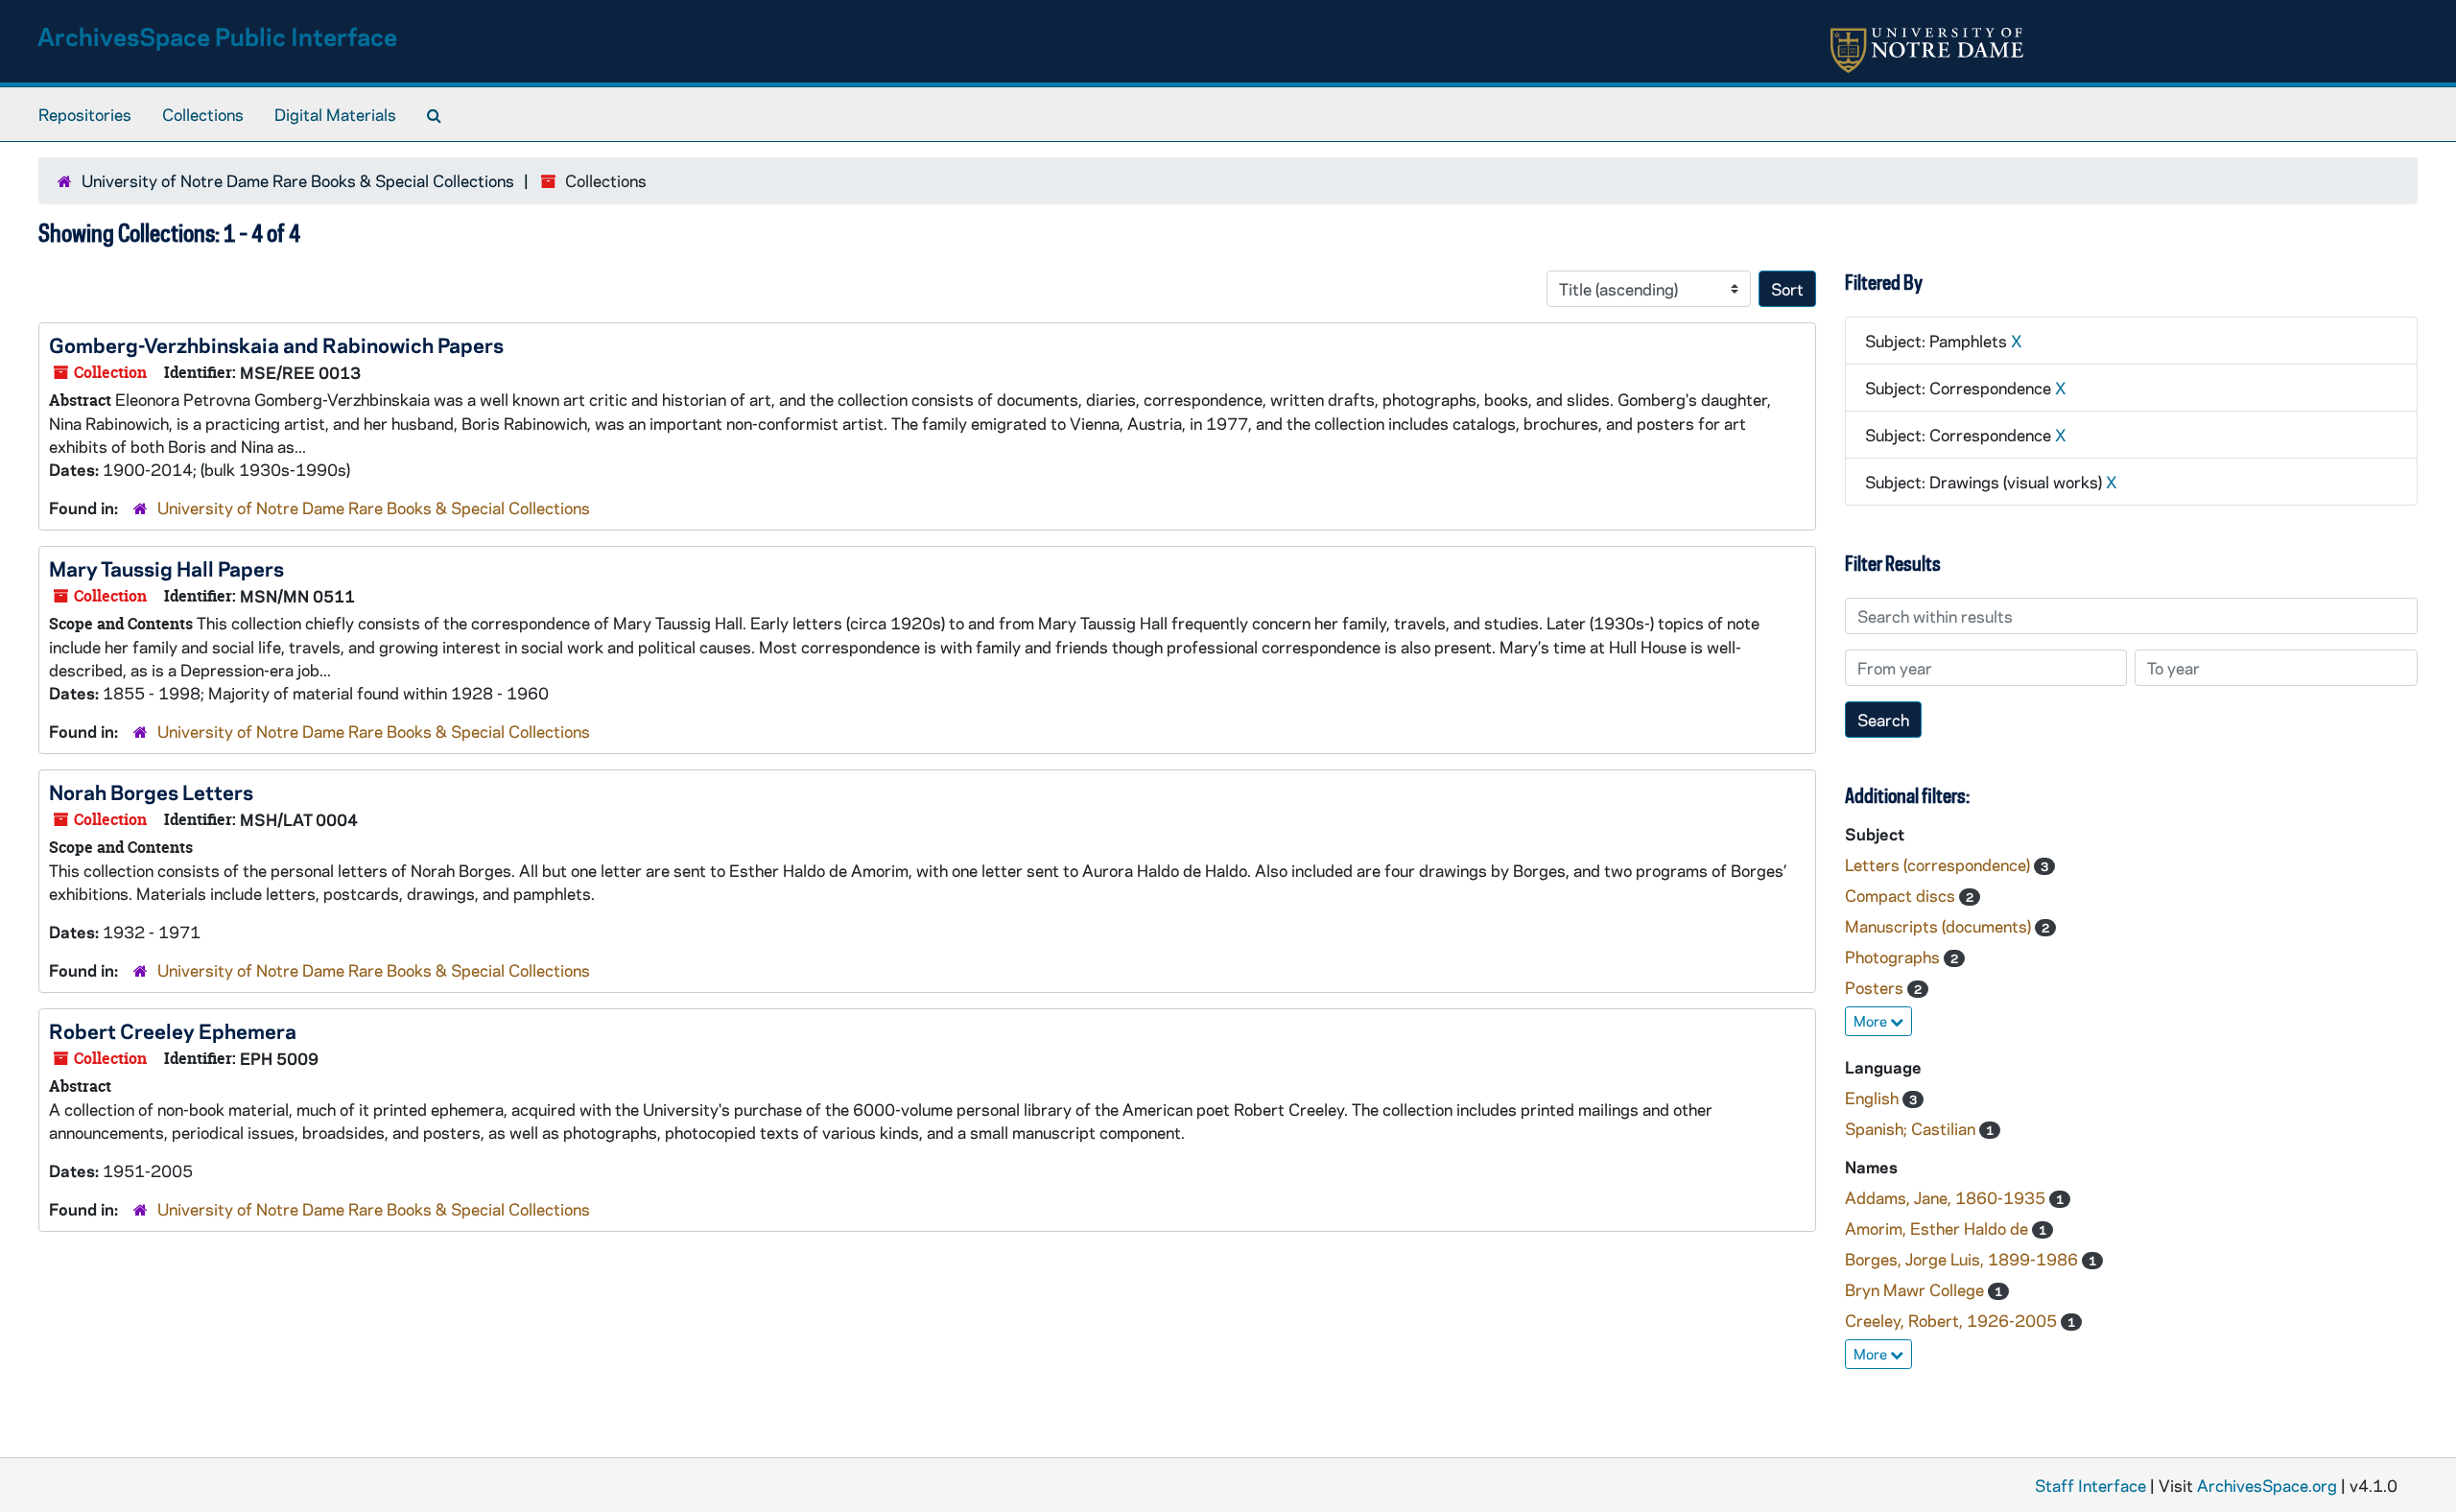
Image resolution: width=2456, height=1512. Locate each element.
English (1874, 1098)
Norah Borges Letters (151, 791)
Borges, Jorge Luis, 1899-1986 (1963, 1259)
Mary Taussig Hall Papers (166, 568)
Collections (203, 114)
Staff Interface (2090, 1485)
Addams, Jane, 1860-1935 (1947, 1197)
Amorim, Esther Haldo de (1938, 1228)
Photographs (1894, 957)
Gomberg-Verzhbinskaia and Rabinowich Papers (276, 344)
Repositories (85, 114)
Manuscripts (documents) (1940, 926)
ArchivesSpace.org (2267, 1485)
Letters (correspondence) (1939, 864)
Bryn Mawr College (1916, 1289)
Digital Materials (335, 114)
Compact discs (1902, 895)
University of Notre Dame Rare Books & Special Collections (298, 180)
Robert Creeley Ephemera (173, 1030)
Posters (1876, 987)
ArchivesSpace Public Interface (217, 36)
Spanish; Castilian (1912, 1128)
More (1872, 1021)
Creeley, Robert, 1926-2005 (1953, 1320)
